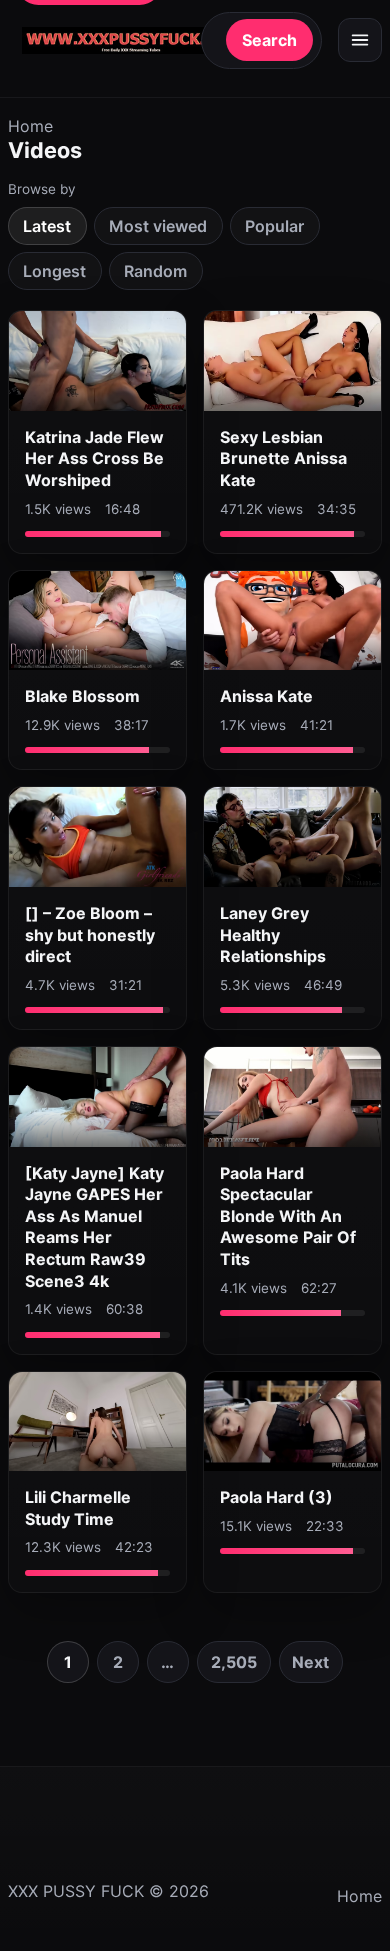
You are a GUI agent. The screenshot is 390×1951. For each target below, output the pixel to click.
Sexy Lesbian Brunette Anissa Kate (283, 458)
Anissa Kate (266, 696)
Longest (54, 271)
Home (30, 126)
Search (269, 40)
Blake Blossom (82, 696)
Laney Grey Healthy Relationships (273, 934)
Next (310, 1662)
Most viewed (158, 226)
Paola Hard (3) (276, 1497)
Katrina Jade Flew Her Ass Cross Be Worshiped (94, 458)
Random (155, 271)
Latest (47, 226)
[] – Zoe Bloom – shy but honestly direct (90, 934)
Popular (274, 226)
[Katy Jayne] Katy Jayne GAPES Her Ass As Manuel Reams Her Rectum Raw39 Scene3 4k (94, 1227)
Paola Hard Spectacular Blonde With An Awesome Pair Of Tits (288, 1216)
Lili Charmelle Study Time (78, 1508)
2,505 (234, 1662)
